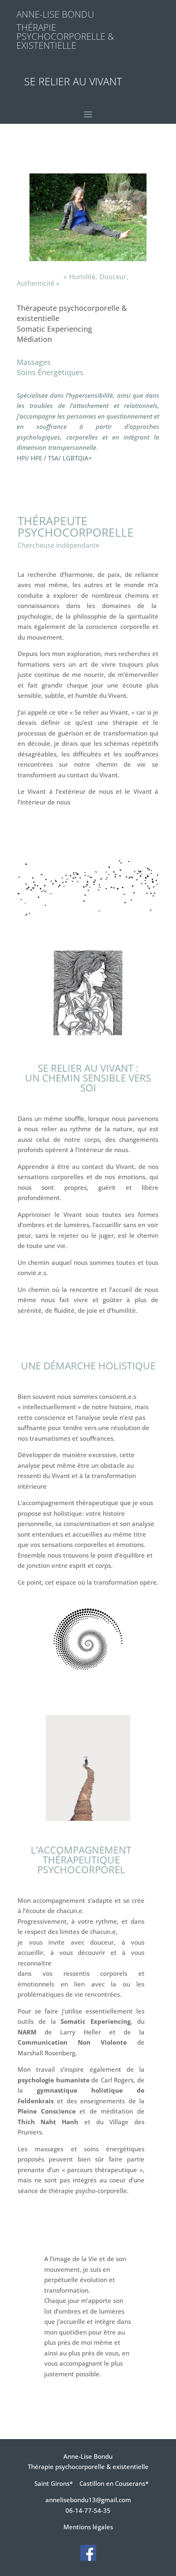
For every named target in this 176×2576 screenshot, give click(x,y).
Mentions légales (88, 2527)
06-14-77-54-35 (88, 2510)
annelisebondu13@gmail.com (88, 2500)
